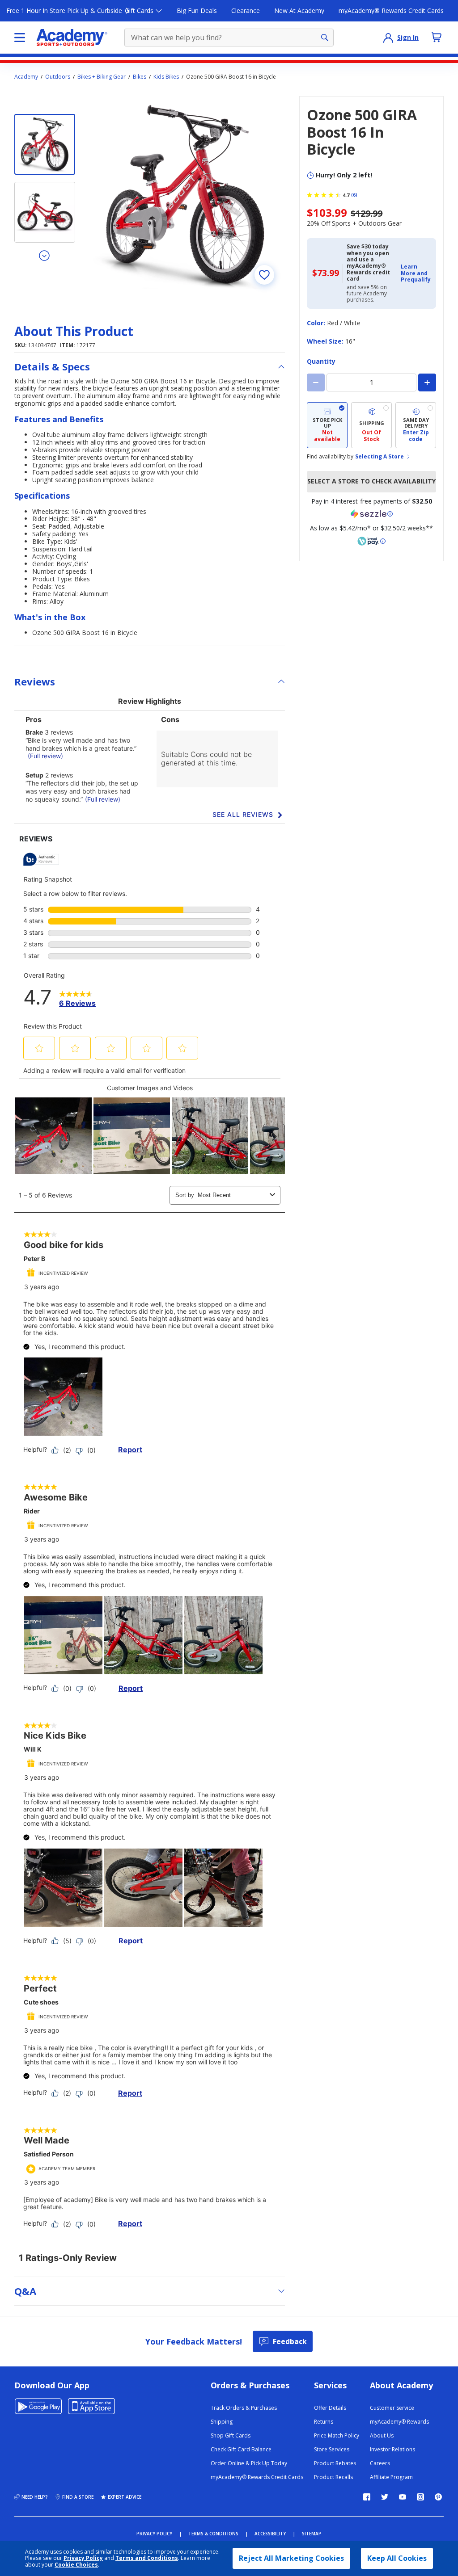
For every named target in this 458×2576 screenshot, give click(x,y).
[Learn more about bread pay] (372, 541)
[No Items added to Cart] (437, 37)
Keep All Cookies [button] (397, 2558)
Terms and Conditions (147, 2558)
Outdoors (58, 77)
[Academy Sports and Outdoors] (72, 38)
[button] (416, 273)
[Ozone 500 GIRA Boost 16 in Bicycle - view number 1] (45, 144)
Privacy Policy (83, 2558)
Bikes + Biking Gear (102, 77)
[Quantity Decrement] (316, 382)
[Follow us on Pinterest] (438, 2497)
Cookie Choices (76, 2565)
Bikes (140, 77)
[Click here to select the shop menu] (20, 38)
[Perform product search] (325, 38)
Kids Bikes (166, 77)
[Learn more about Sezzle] (372, 514)
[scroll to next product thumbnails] (45, 255)
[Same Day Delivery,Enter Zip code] (416, 425)
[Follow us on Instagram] (420, 2497)
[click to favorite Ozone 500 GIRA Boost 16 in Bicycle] (264, 275)
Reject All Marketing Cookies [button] (291, 2558)
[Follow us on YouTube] (403, 2497)
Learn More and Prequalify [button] (416, 273)
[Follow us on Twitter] (385, 2497)
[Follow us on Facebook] (367, 2497)
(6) (354, 195)
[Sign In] (388, 38)
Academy (26, 77)
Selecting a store (380, 457)
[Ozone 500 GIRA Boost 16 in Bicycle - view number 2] (45, 212)
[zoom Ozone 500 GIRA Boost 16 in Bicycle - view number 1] (185, 195)
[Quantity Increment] (427, 382)
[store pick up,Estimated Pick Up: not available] (327, 425)
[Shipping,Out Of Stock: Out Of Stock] (371, 425)
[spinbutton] (371, 382)
